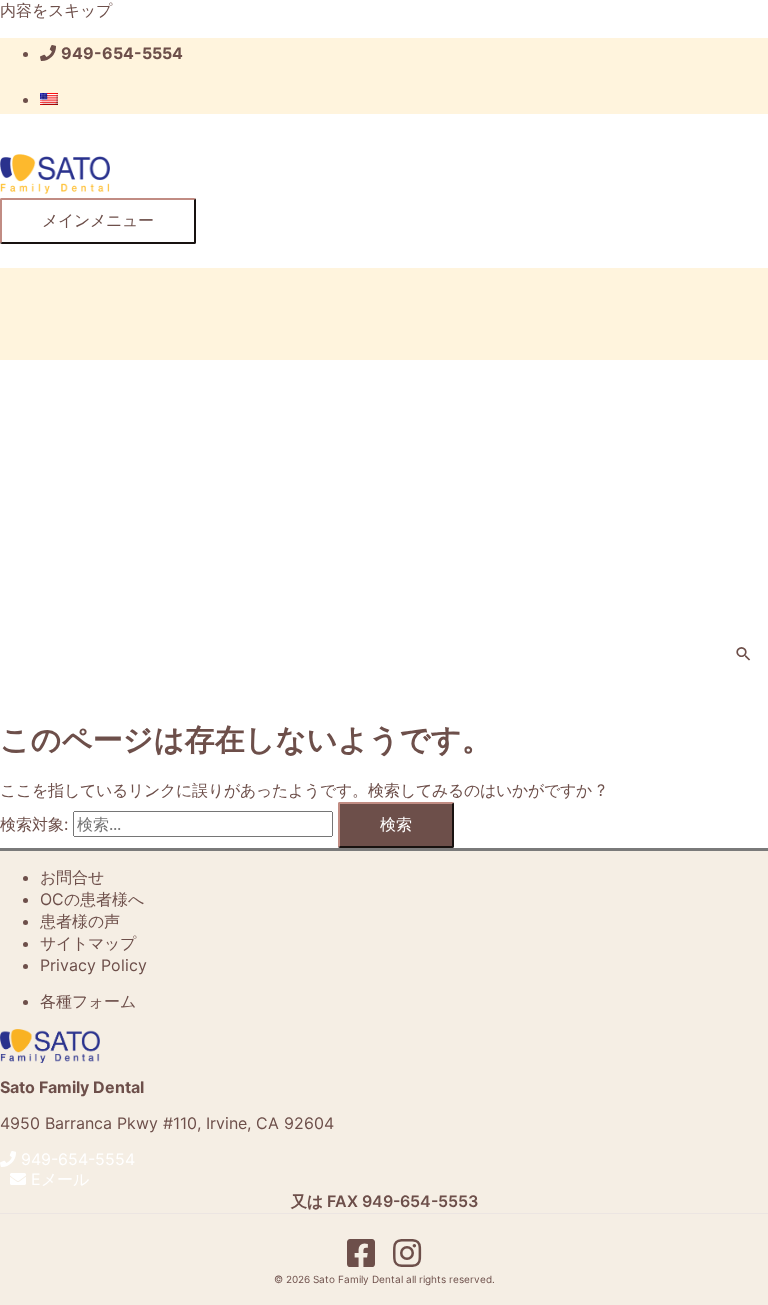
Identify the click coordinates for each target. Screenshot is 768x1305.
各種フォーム (88, 1001)
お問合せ (72, 877)
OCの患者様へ (92, 899)
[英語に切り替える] (49, 99)
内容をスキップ (56, 10)
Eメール (57, 1179)
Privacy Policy (93, 965)
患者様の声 (80, 921)
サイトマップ (88, 943)
